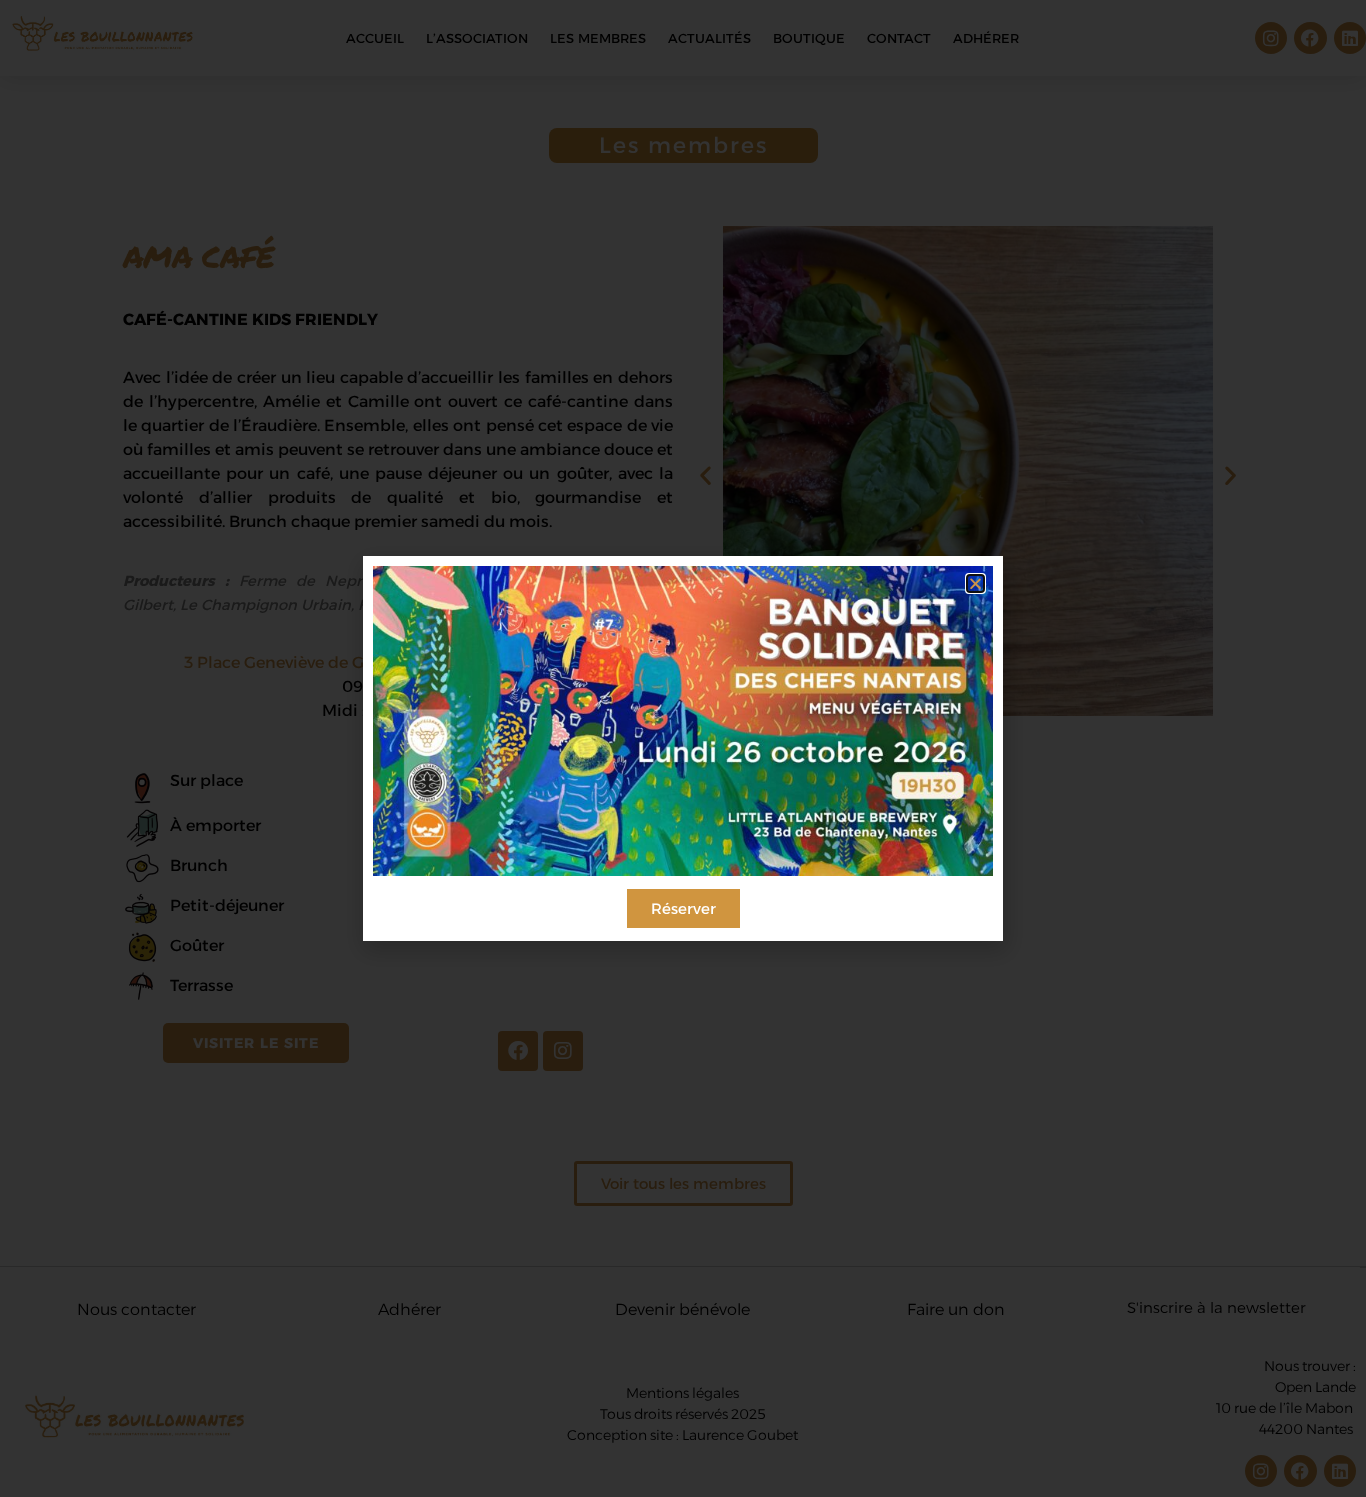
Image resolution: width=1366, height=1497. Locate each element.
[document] (683, 748)
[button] (975, 583)
